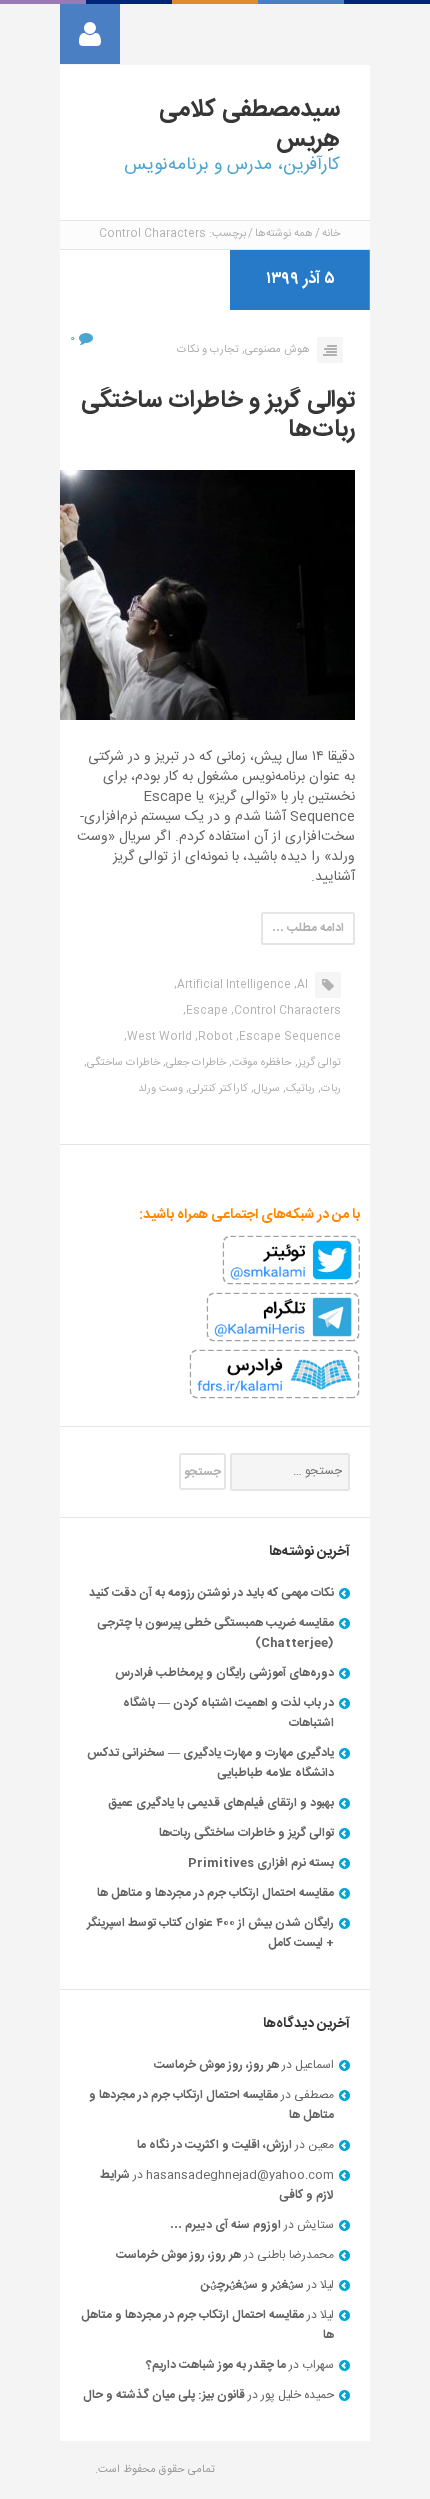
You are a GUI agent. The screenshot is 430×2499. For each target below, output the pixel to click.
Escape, (205, 1011)
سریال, (265, 1089)
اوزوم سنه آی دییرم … (225, 2225)
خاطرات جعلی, (194, 1063)
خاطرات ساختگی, (122, 1063)
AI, (301, 985)
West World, (158, 1037)
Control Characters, (286, 1011)
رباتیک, (299, 1089)
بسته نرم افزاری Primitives (261, 1863)
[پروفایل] (90, 34)
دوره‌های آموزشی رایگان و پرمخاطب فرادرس (224, 1673)
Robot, (214, 1037)
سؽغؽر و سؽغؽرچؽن (252, 2285)
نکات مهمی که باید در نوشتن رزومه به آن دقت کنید (211, 1593)
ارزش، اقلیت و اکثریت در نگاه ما (214, 2145)
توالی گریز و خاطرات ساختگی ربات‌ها (218, 415)
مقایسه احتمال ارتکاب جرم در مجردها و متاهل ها (215, 1893)
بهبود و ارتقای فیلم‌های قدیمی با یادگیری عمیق (221, 1803)
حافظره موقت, (260, 1063)
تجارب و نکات (208, 350)
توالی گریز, (318, 1063)
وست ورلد (160, 1089)
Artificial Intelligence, (232, 985)
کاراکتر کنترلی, (217, 1089)
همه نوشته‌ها (284, 234)
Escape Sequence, (288, 1037)
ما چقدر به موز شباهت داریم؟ (216, 2365)
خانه (331, 234)
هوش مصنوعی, (276, 350)
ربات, (329, 1089)
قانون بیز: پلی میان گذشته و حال (164, 2395)
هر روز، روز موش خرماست (216, 2065)
